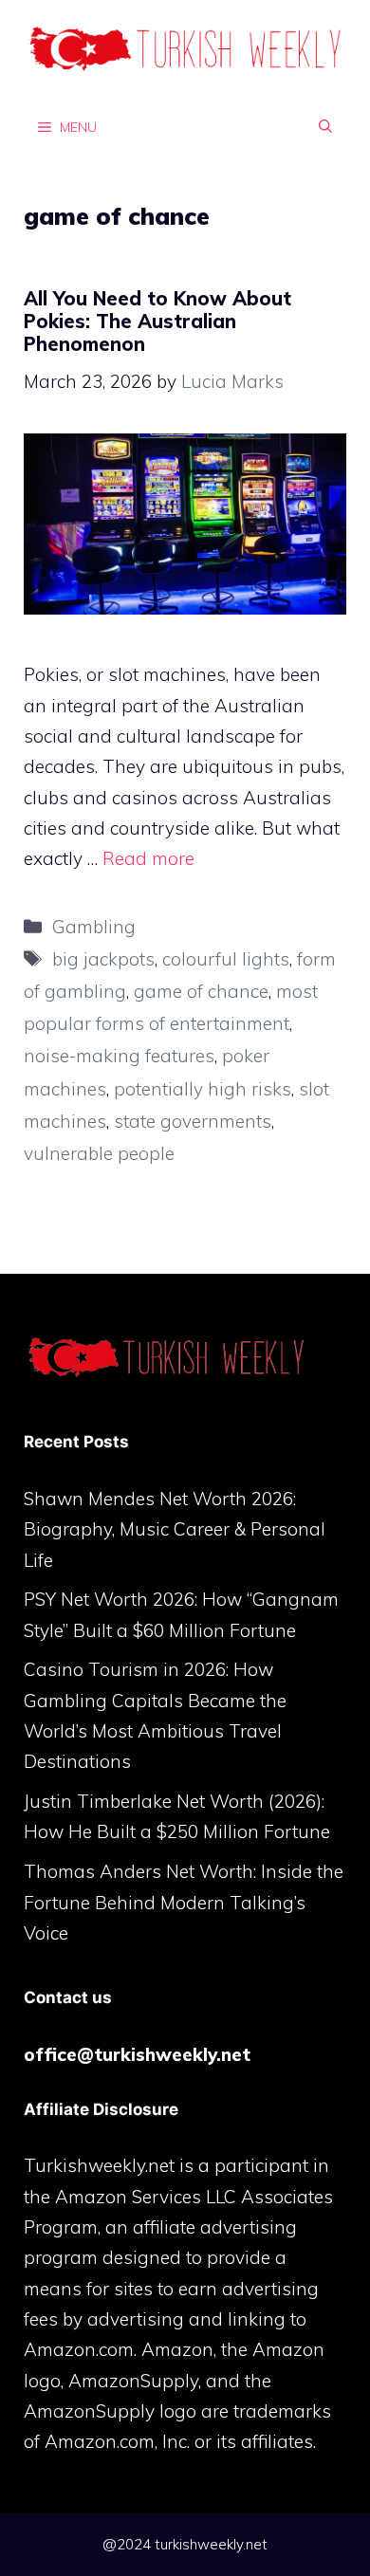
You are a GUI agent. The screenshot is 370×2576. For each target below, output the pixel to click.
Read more (148, 858)
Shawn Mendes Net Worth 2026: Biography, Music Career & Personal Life (175, 1529)
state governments (193, 1121)
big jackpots (103, 959)
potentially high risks (203, 1089)
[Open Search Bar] (325, 126)
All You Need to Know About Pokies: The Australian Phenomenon (157, 321)
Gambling (94, 927)
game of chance (201, 991)
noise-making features (119, 1056)
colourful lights (226, 959)
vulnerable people (99, 1153)
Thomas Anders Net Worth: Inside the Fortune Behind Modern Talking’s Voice (184, 1902)
